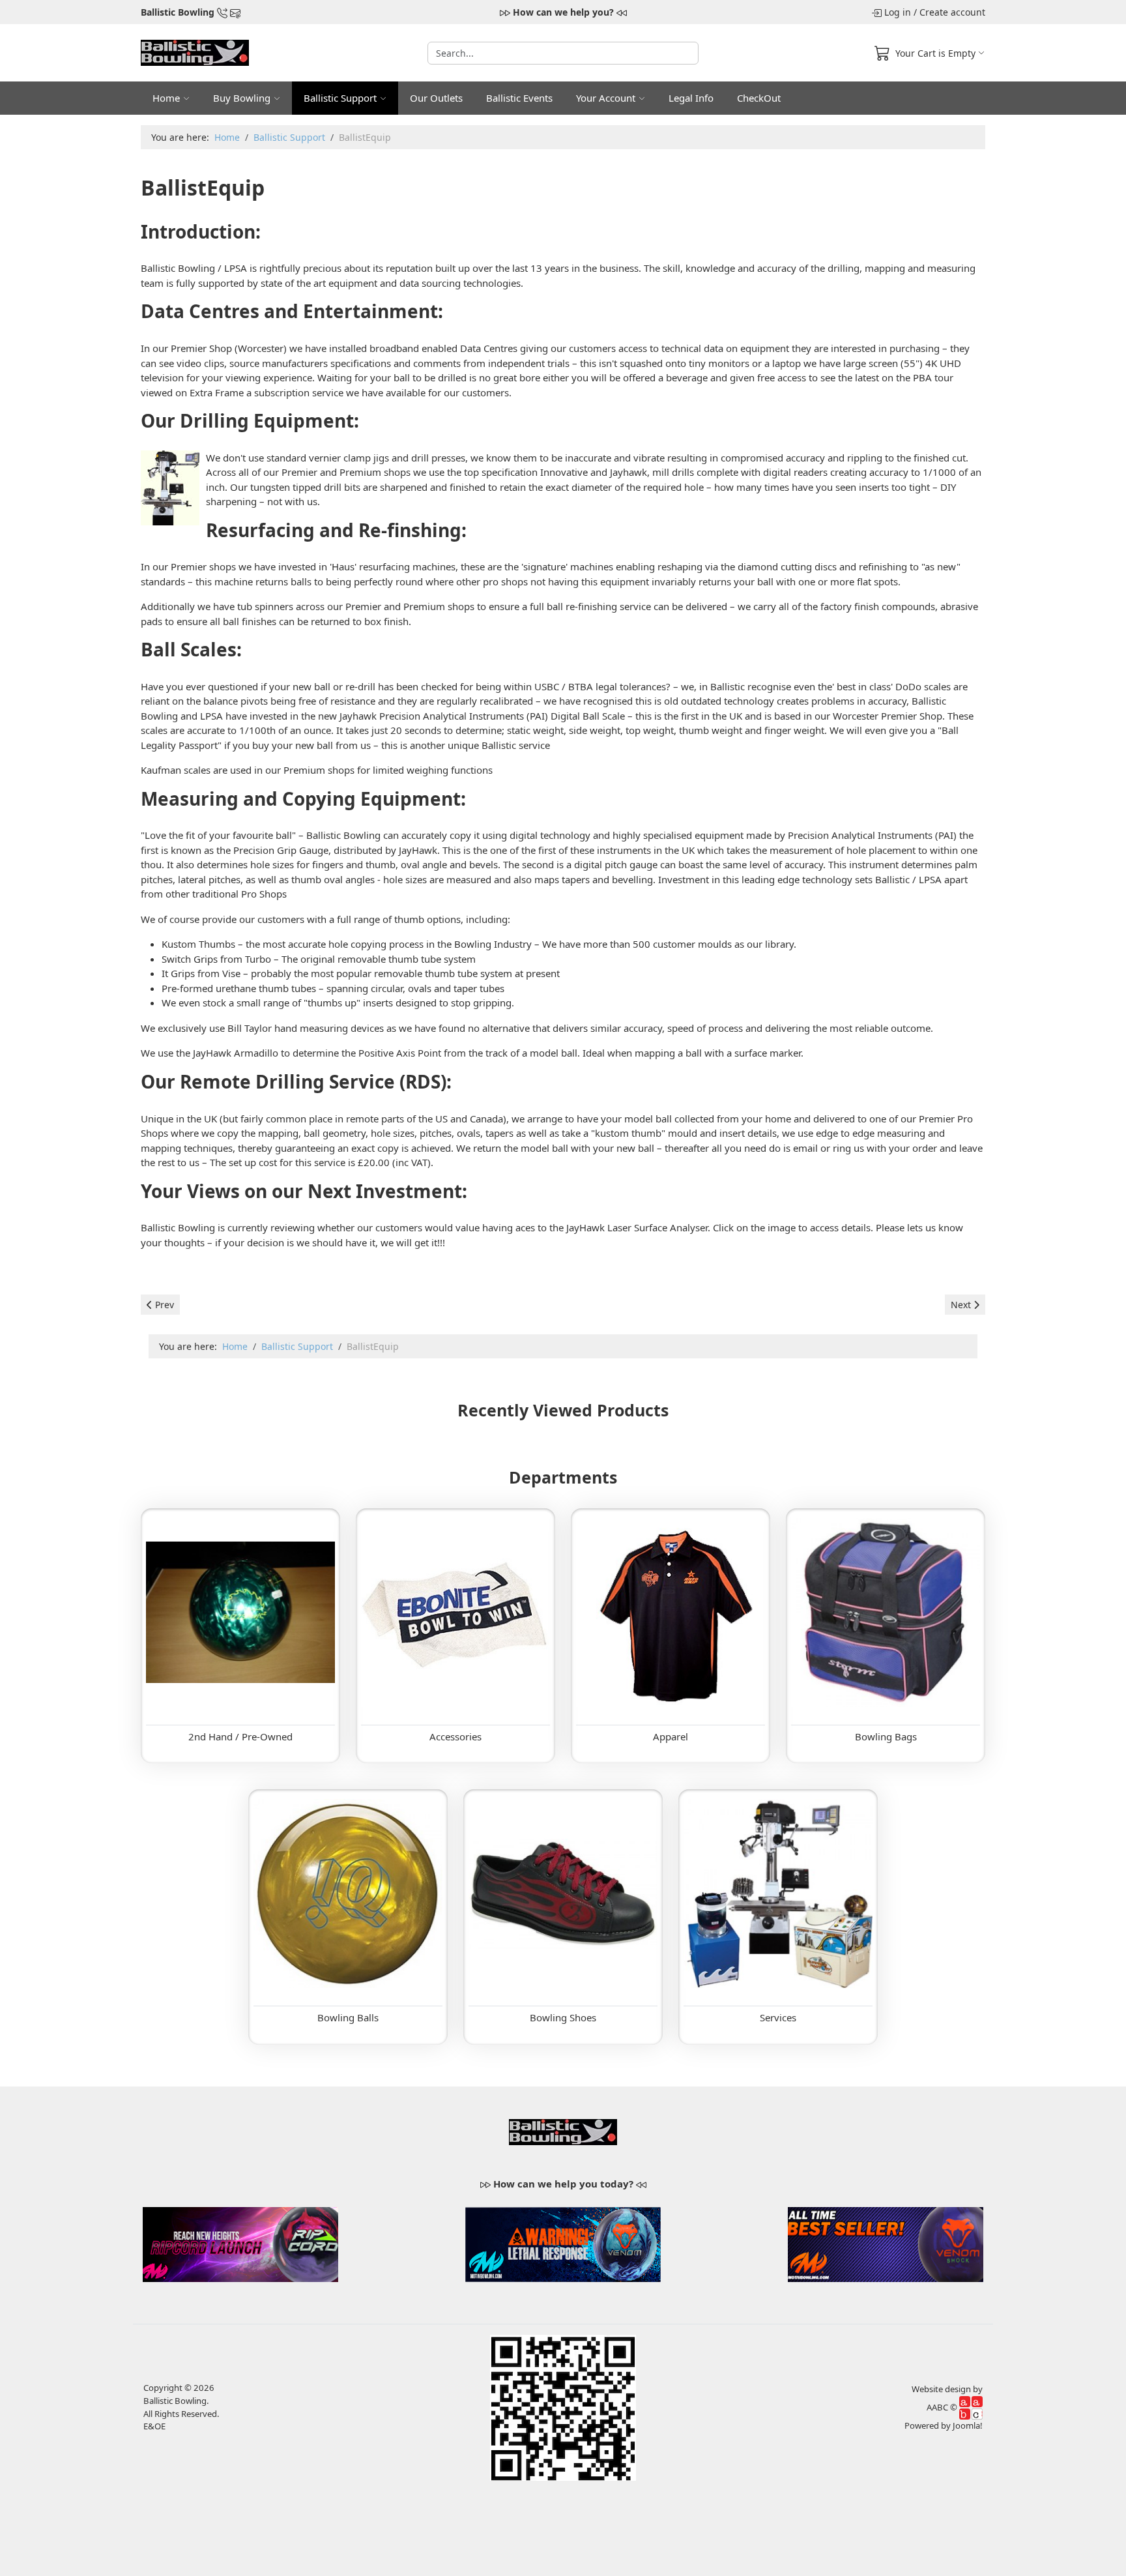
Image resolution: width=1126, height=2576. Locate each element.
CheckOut (759, 98)
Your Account (606, 98)
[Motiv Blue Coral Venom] (563, 2243)
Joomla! (968, 2425)
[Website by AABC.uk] (971, 2407)
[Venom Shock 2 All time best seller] (886, 2243)
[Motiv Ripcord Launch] (240, 2243)
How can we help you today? (563, 2184)
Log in (898, 12)
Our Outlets (436, 98)
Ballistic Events (519, 98)
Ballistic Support (340, 98)
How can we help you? (563, 12)
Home (166, 98)
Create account (952, 12)
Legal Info (691, 98)
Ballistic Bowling (178, 12)
